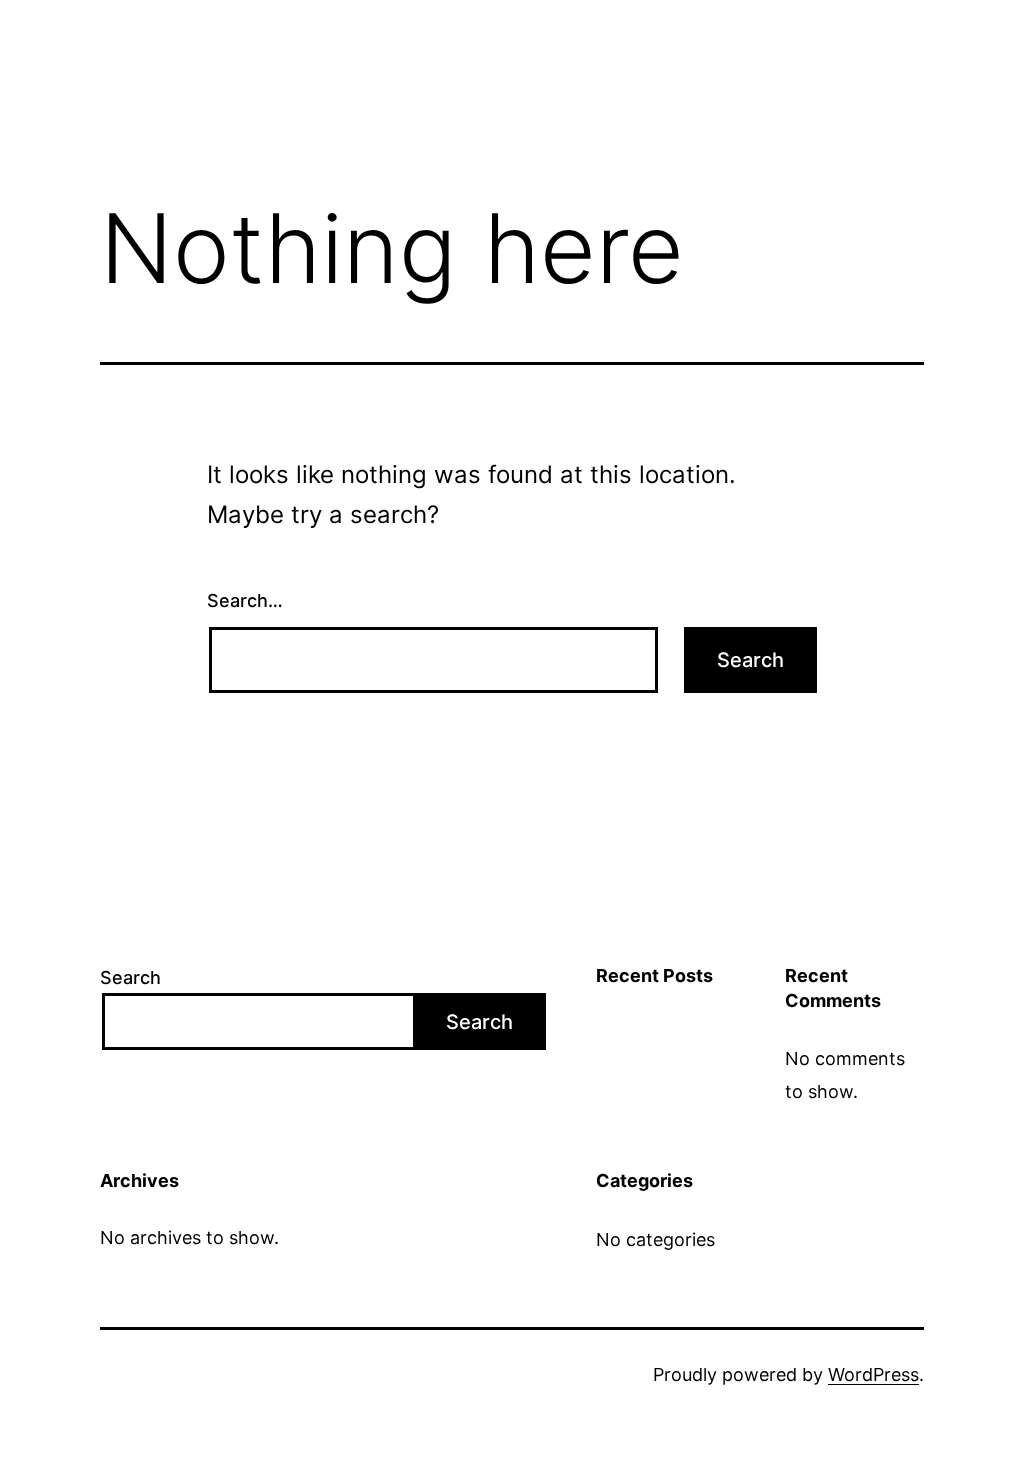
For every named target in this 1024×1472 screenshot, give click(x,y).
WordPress (873, 1374)
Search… (245, 600)
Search (130, 977)
